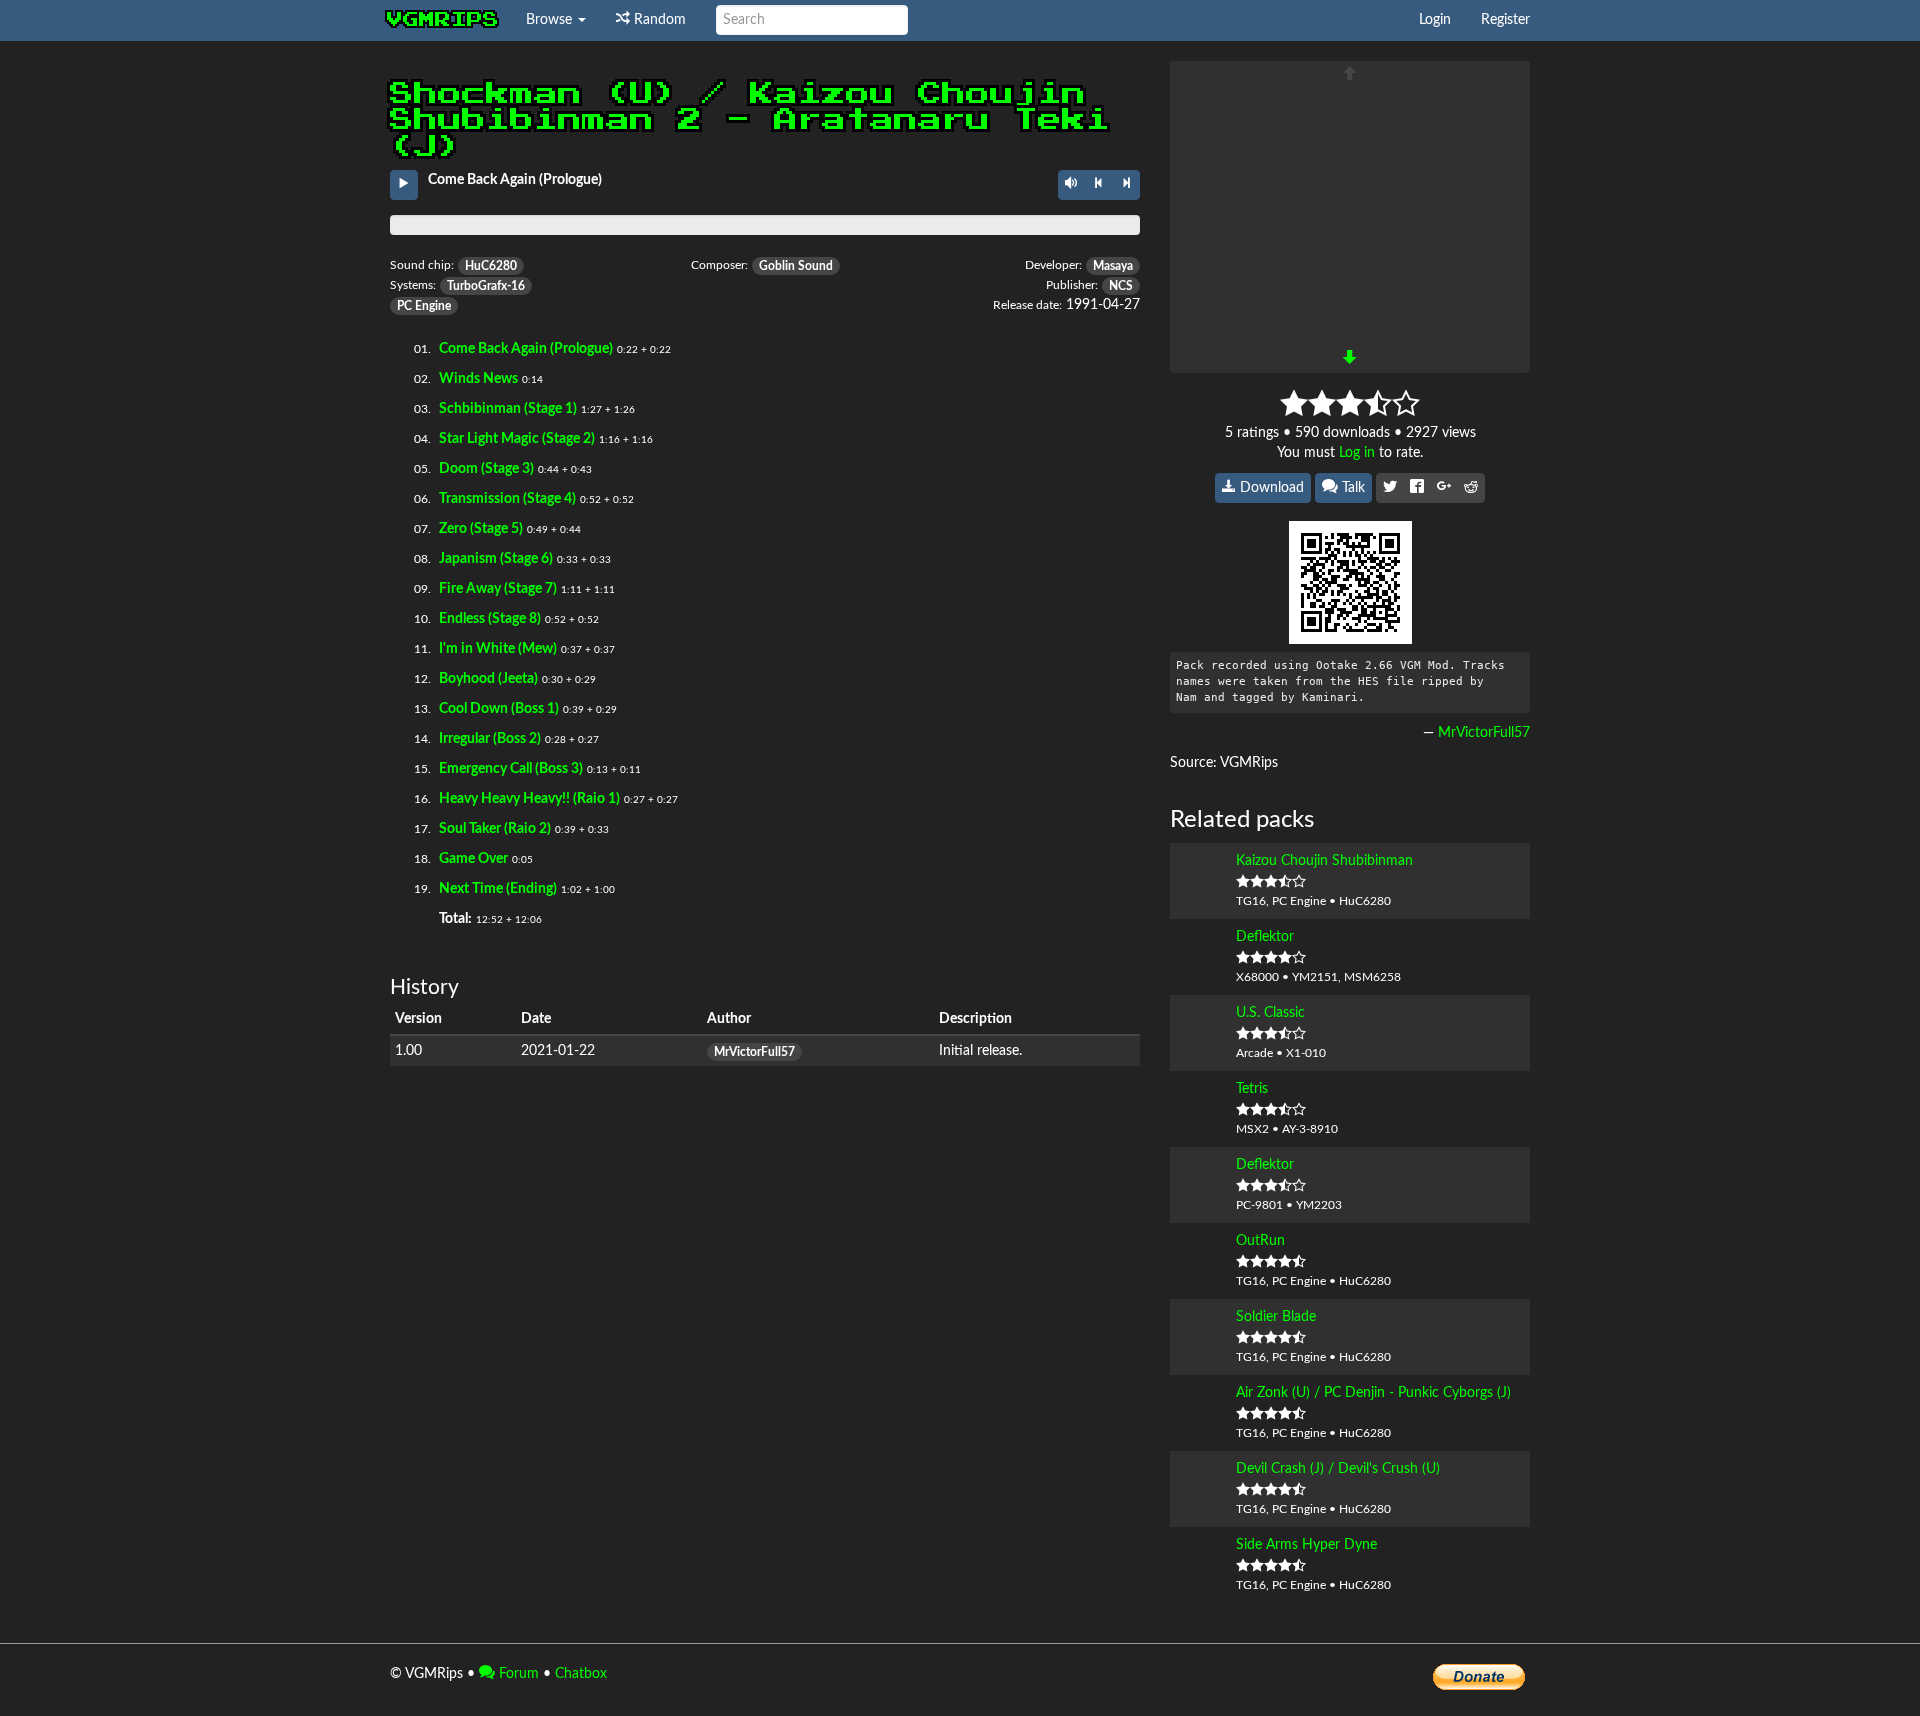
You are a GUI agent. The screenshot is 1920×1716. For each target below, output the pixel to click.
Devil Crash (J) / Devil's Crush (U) (1338, 1469)
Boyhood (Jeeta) (488, 679)
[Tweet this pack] (1390, 488)
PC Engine (424, 306)
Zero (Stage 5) (481, 529)
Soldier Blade (1276, 1317)
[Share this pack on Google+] (1444, 488)
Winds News (478, 379)
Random (658, 20)
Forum (517, 1674)
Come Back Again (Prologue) (526, 349)
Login (1435, 20)
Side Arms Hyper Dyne (1306, 1545)
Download (1270, 488)
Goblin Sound (796, 266)
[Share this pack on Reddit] (1471, 488)
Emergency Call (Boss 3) (511, 769)
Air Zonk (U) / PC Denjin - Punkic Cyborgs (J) (1373, 1393)
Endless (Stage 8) (490, 619)
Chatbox (581, 1674)
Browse (551, 20)
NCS (1121, 286)
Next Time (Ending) (498, 889)
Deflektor (1265, 937)
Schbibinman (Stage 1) (508, 409)
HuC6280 (491, 266)
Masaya (1113, 266)
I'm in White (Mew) (498, 649)
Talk (1351, 488)
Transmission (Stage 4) (507, 499)
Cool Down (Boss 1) (499, 709)
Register (1505, 20)
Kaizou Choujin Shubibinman (1324, 861)
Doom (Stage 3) (486, 469)
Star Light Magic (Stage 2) (517, 439)
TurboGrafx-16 (486, 286)
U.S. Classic (1270, 1013)
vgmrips (443, 20)
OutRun (1260, 1241)
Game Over (473, 859)
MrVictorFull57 (754, 1052)
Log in (1357, 453)
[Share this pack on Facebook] (1417, 488)
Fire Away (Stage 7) (498, 589)
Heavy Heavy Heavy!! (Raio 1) (529, 799)
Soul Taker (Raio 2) (495, 829)
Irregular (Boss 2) (490, 739)
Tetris (1252, 1089)
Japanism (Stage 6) (496, 559)
